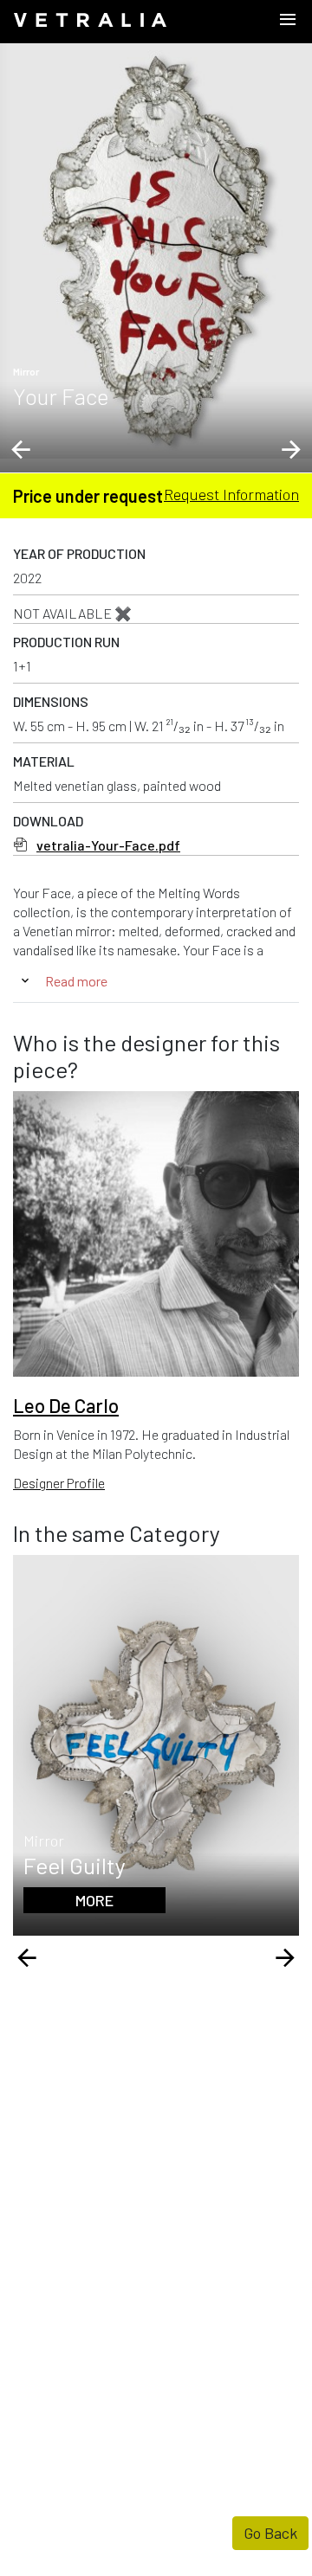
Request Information (231, 494)
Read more (76, 981)
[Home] (90, 22)
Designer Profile (59, 1483)
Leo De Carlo (66, 1405)
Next (291, 450)
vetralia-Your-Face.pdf (108, 845)
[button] (156, 251)
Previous (21, 450)
